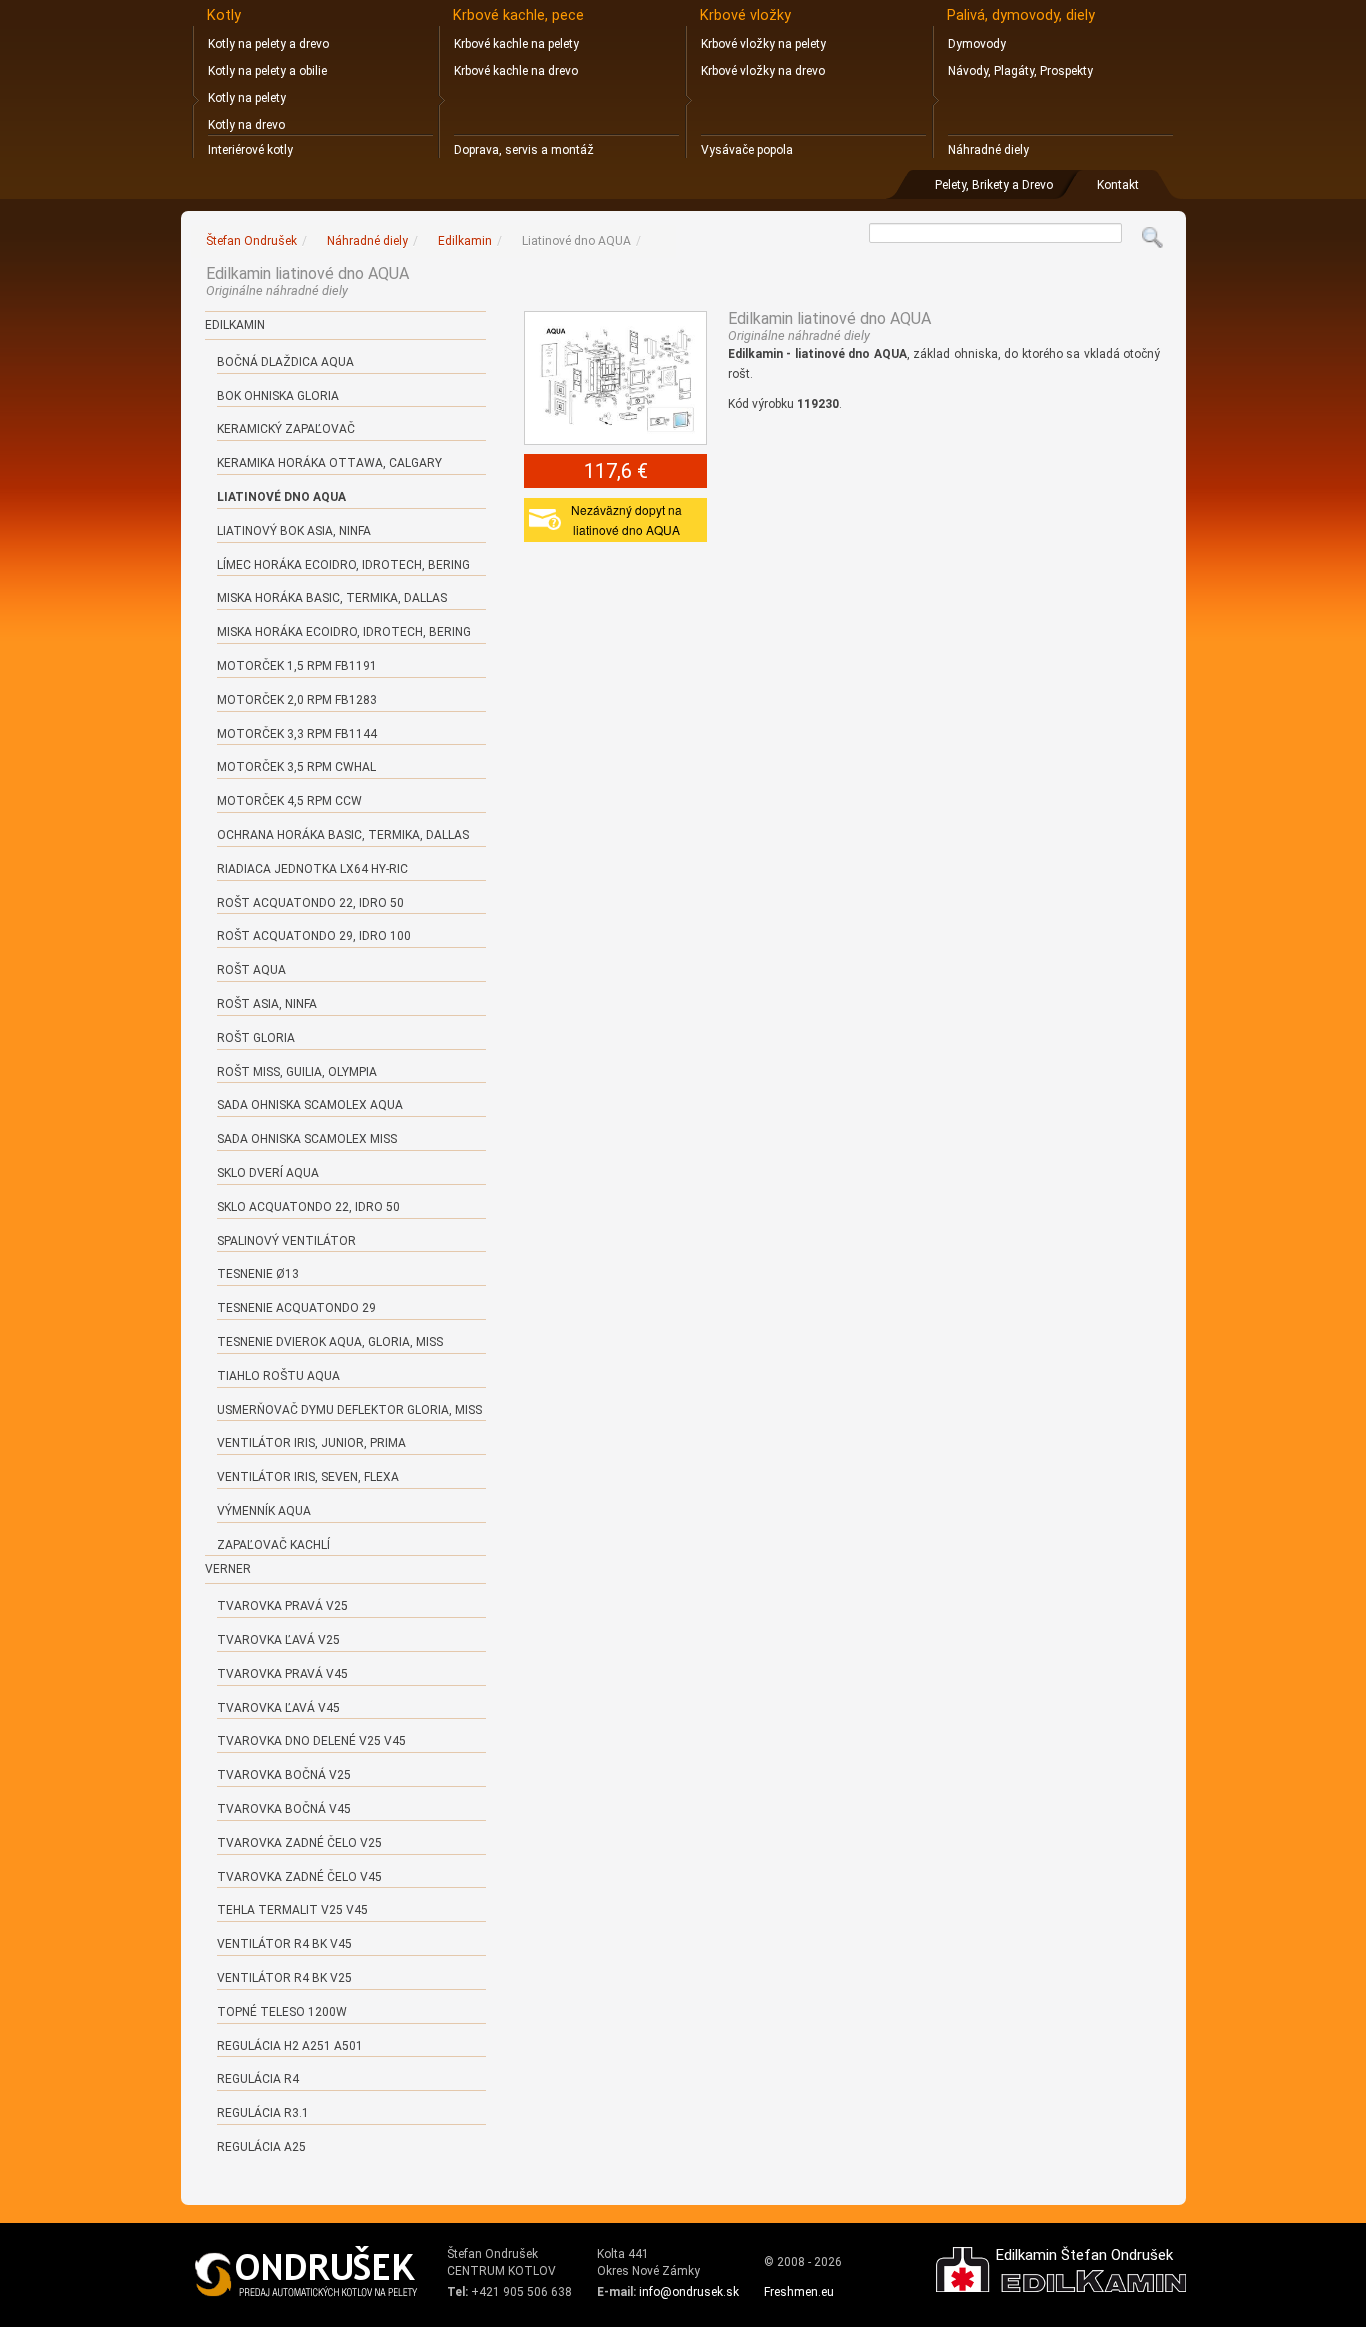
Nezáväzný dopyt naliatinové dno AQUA (626, 519)
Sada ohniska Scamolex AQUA (310, 1105)
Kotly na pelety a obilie (267, 71)
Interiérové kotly (250, 150)
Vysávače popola (747, 150)
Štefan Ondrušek (251, 241)
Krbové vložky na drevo (763, 71)
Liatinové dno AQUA (281, 497)
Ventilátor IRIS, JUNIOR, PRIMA (311, 1443)
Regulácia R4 (258, 2079)
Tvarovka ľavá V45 (278, 1708)
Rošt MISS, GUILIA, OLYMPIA (297, 1072)
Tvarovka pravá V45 (282, 1674)
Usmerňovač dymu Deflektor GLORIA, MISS (349, 1410)
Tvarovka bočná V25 (284, 1775)
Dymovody (977, 44)
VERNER (228, 1569)
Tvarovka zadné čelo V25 (299, 1843)
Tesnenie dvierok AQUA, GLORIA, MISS (330, 1342)
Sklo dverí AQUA (268, 1173)
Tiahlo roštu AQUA (278, 1376)
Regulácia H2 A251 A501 (290, 2046)
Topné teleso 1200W (282, 2012)
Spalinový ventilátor (286, 1241)
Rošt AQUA (251, 970)
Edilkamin (235, 325)
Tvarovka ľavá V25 (278, 1640)
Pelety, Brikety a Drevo (994, 185)
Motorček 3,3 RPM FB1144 (297, 734)
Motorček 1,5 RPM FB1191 (297, 666)
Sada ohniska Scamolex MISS (307, 1139)
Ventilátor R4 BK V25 (284, 1978)
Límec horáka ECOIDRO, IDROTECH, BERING (343, 565)
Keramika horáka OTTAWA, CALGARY (329, 463)
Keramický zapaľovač (286, 429)
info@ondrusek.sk (689, 2292)
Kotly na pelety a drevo (268, 44)
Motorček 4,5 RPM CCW (289, 801)
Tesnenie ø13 (258, 1274)
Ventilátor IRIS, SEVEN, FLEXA (308, 1477)
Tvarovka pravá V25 (282, 1606)
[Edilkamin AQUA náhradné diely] (615, 378)
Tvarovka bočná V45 (284, 1809)
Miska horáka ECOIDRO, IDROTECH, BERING (344, 632)
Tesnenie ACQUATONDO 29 (296, 1308)
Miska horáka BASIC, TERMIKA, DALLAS (332, 598)
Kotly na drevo (246, 125)
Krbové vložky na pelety (763, 44)
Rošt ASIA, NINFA (267, 1004)
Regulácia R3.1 (263, 2113)
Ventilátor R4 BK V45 (284, 1944)
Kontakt (1118, 185)
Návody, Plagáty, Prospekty (1020, 71)
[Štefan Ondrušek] (307, 2272)
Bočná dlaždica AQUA (285, 362)
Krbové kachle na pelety (516, 44)
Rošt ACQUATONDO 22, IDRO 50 (310, 903)
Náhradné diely (988, 150)
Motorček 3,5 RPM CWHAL (296, 767)
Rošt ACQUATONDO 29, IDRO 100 (314, 936)
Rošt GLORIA (256, 1038)
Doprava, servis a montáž (524, 150)
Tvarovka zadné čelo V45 (299, 1877)
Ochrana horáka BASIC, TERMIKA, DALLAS (343, 835)
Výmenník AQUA (264, 1511)
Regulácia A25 (261, 2147)
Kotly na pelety (247, 98)
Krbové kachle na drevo (516, 71)
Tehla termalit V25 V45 (292, 1910)
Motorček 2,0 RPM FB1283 (297, 700)
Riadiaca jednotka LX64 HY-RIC (312, 869)
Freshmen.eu (799, 2292)
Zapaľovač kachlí (273, 1545)
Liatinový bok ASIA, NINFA (294, 531)
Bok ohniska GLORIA (278, 396)
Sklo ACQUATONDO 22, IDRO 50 (308, 1207)
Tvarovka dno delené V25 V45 (311, 1741)
